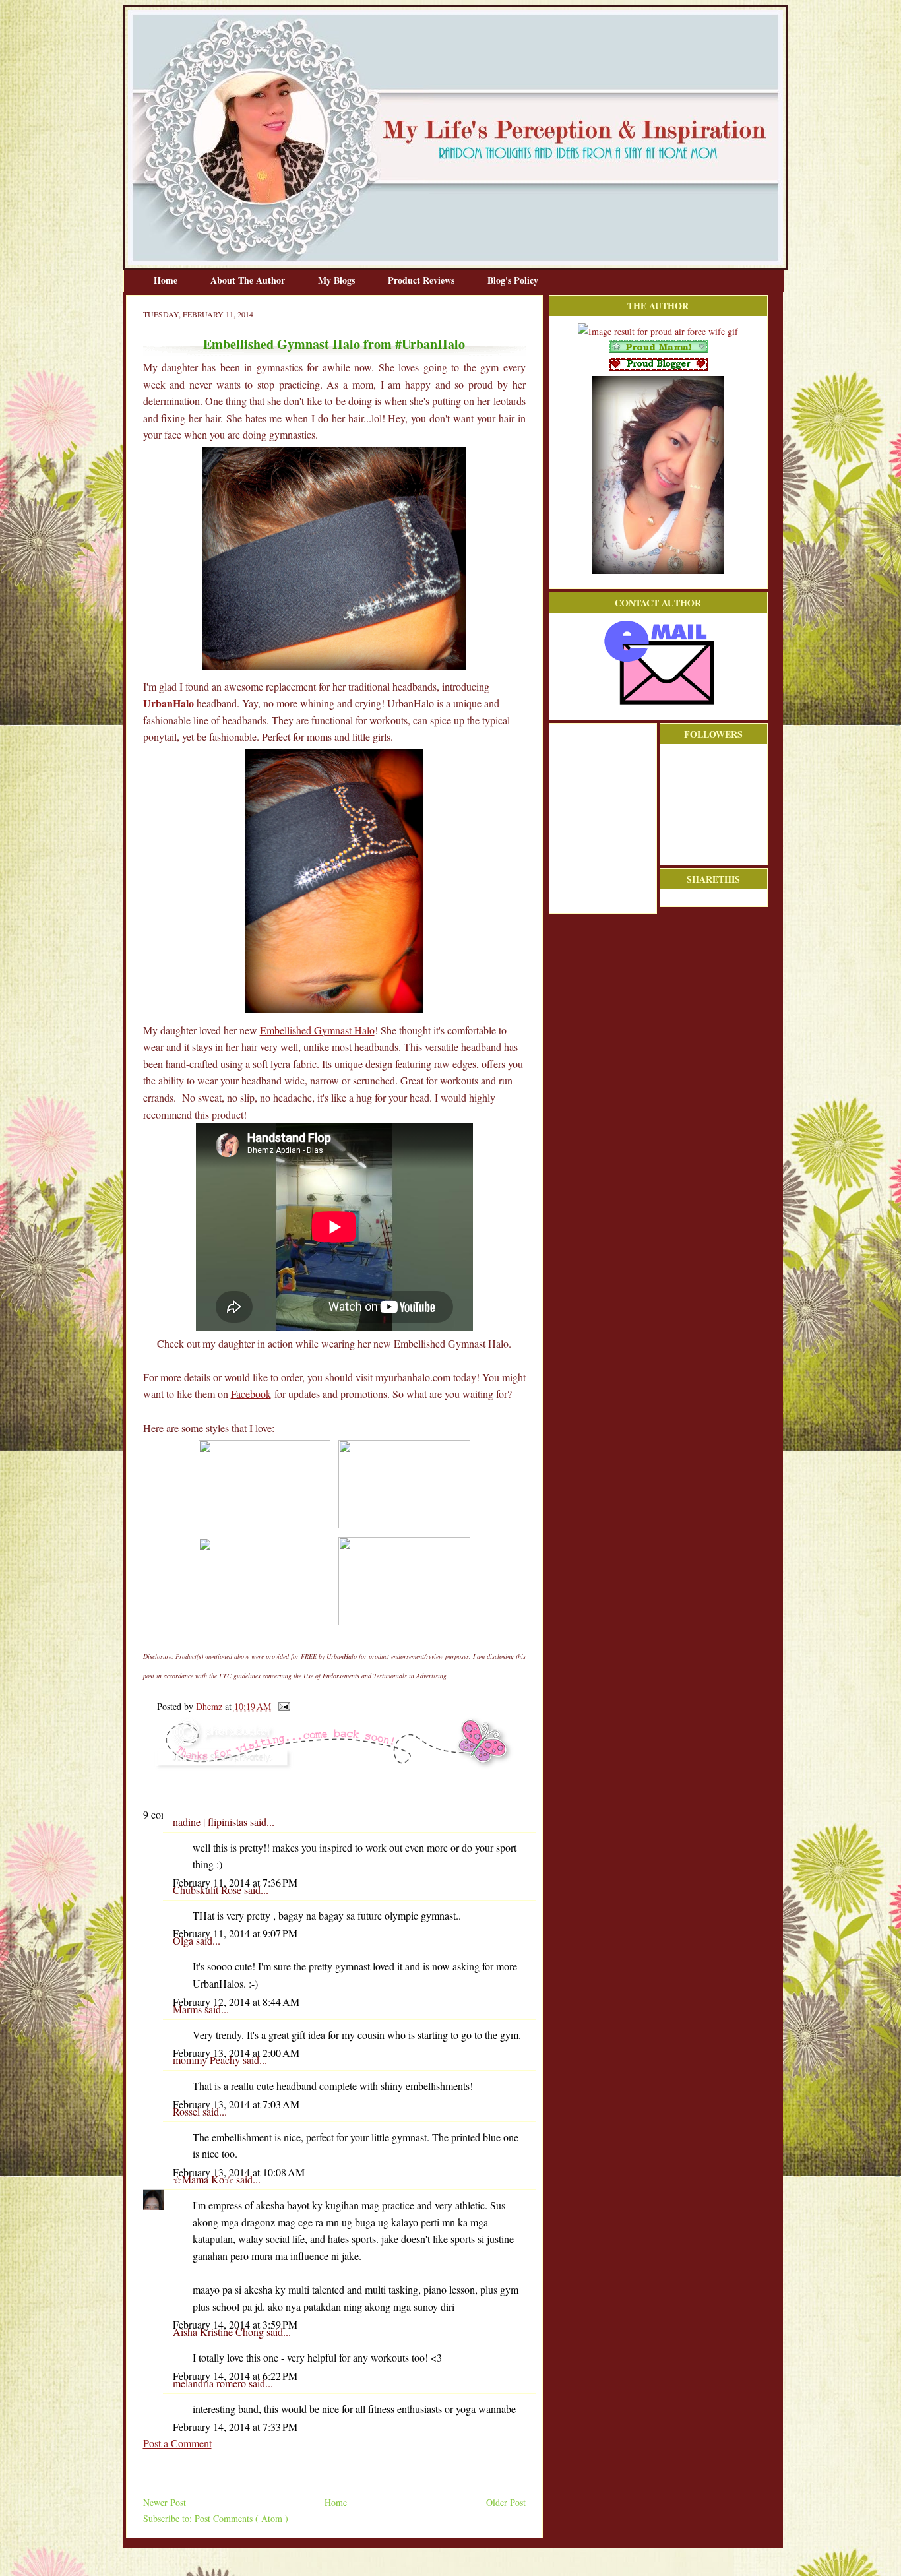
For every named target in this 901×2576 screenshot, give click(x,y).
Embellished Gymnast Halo (317, 1030)
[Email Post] (282, 1706)
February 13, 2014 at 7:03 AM (236, 2104)
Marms (189, 2009)
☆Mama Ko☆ (204, 2179)
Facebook (251, 1394)
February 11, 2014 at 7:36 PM (235, 1882)
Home (167, 280)
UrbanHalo (169, 703)
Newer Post (165, 2502)
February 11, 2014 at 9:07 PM (235, 1933)
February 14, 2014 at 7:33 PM (235, 2427)
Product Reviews (422, 280)
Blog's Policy (513, 280)
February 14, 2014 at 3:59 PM (235, 2324)
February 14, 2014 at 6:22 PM (235, 2376)
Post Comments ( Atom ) (241, 2518)
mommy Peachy (208, 2060)
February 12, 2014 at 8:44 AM (236, 2002)
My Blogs (338, 280)
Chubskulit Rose (208, 1890)
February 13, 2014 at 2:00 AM (236, 2053)
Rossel (188, 2111)
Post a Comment (177, 2443)
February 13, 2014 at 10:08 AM (239, 2172)
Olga (184, 1940)
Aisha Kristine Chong (220, 2332)
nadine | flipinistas (211, 1822)
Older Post (506, 2502)
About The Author (249, 280)
